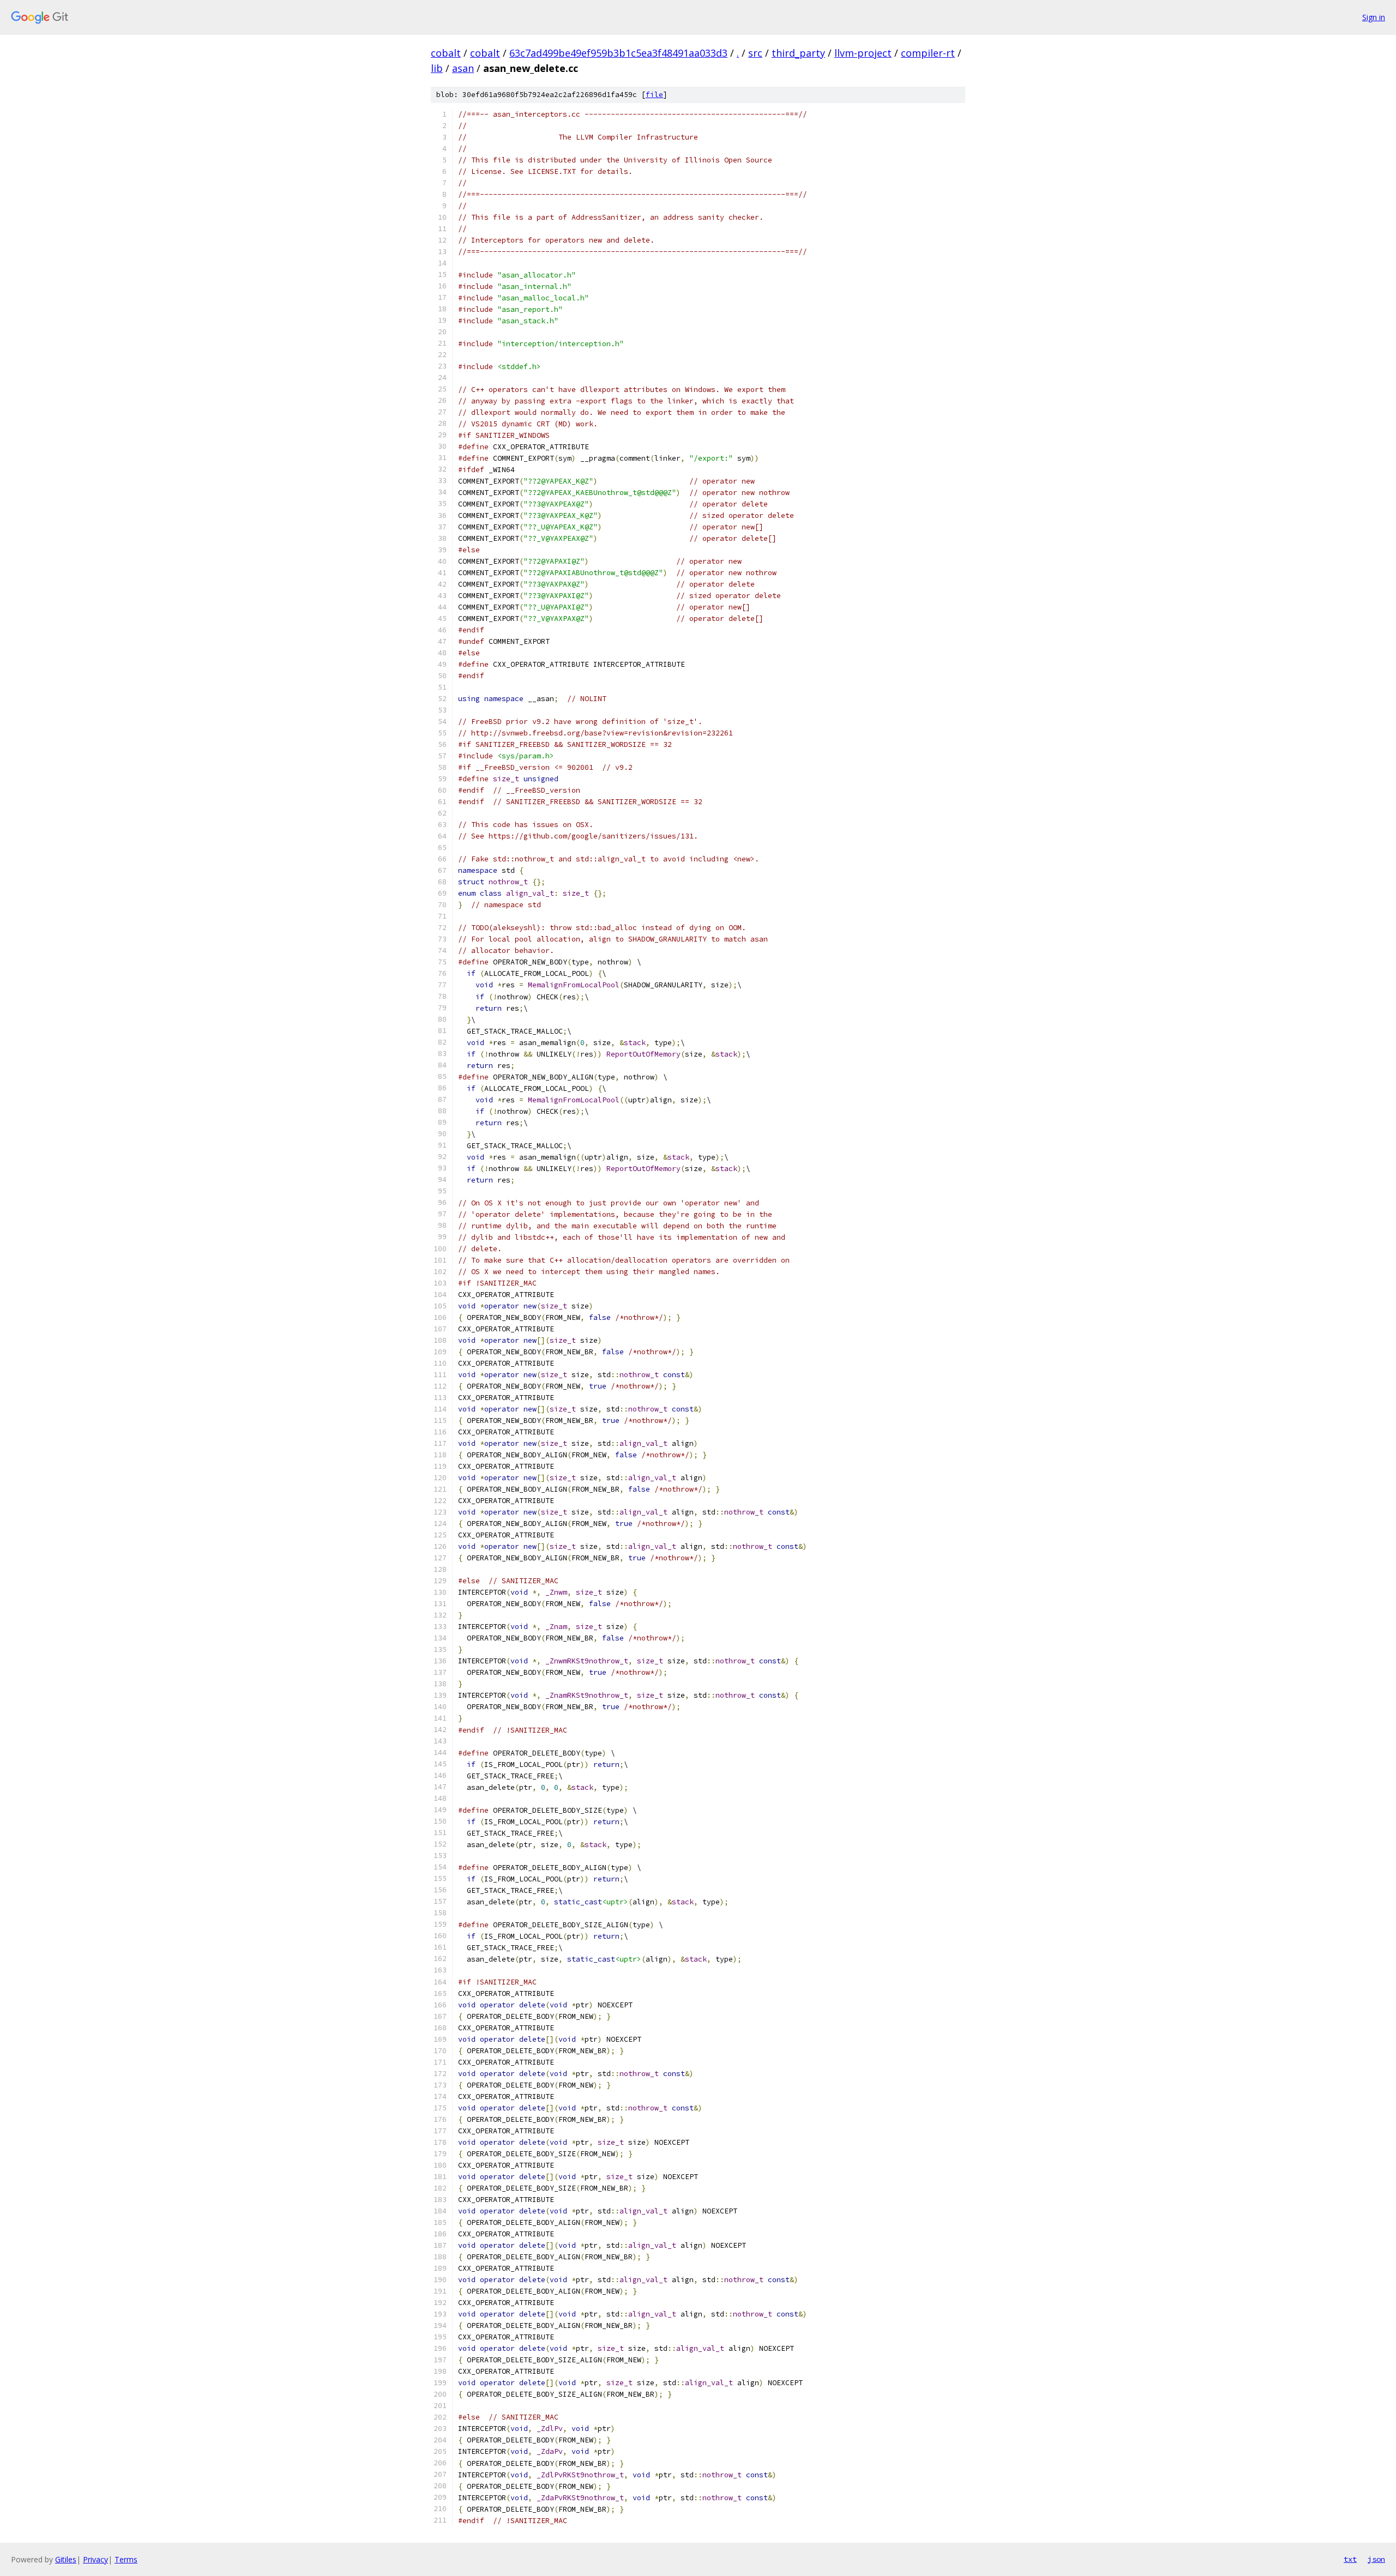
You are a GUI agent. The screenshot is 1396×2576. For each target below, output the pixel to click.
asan (463, 68)
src (755, 53)
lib (437, 68)
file (654, 95)
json (1376, 2559)
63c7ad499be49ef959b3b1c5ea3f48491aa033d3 (618, 53)
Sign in (1374, 17)
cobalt (446, 53)
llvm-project (863, 53)
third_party (798, 53)
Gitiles (66, 2559)
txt (1350, 2559)
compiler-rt (928, 53)
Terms (126, 2559)
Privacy (95, 2559)
